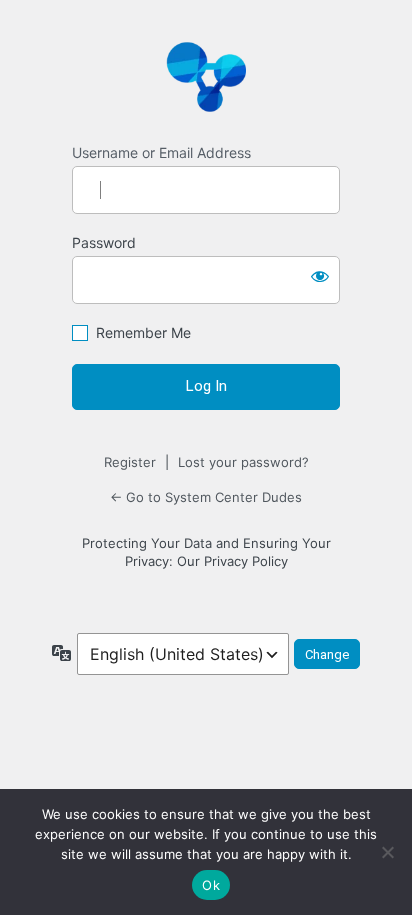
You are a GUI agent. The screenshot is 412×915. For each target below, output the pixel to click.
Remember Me (143, 332)
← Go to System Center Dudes (206, 497)
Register (130, 462)
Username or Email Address (161, 152)
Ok (211, 885)
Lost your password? (243, 462)
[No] (387, 852)
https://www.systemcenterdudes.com (206, 76)
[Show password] (320, 276)
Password (104, 242)
